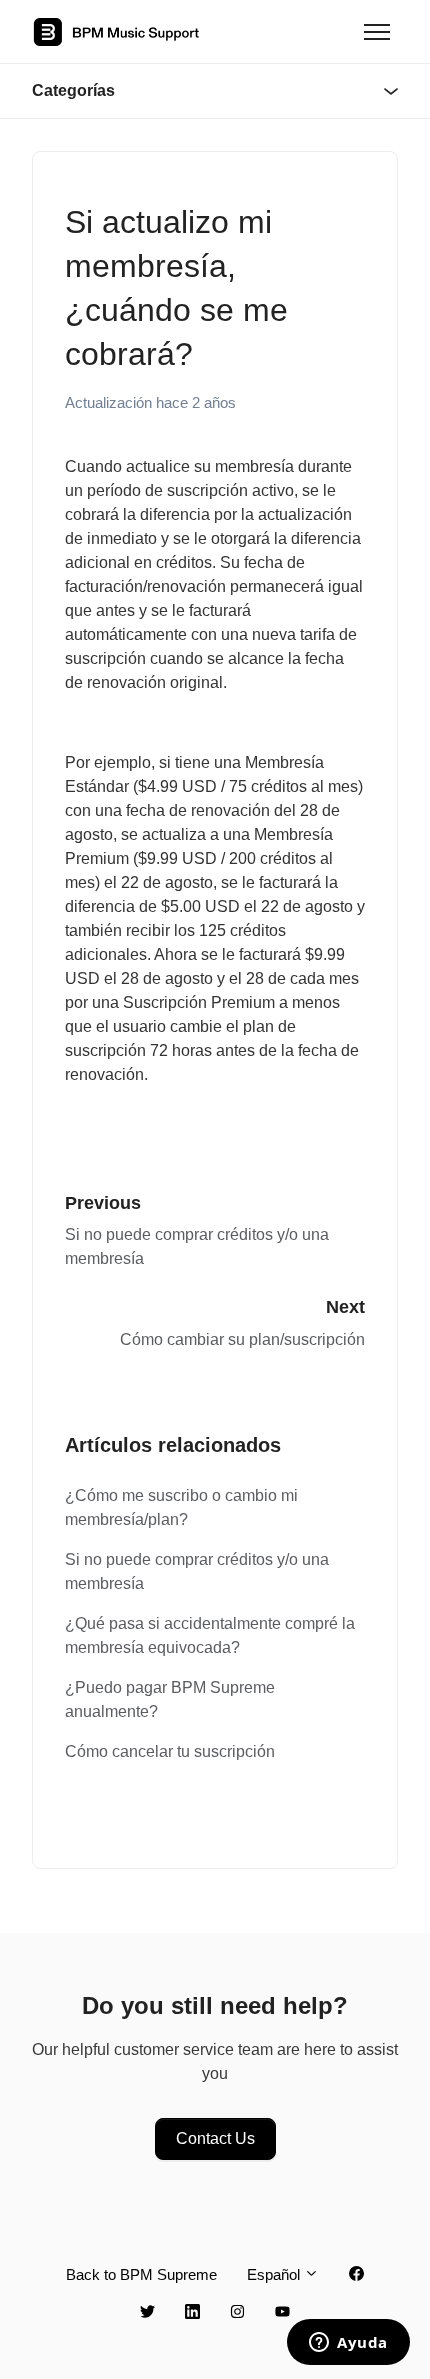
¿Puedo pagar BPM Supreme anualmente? (170, 1699)
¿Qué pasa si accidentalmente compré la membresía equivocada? (210, 1635)
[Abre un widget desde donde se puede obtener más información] (348, 2344)
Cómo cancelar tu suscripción (170, 1751)
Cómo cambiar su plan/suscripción (242, 1339)
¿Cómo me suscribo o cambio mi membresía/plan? (181, 1507)
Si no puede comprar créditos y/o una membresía (197, 1571)
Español (275, 2274)
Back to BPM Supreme (141, 2274)
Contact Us (215, 2138)
